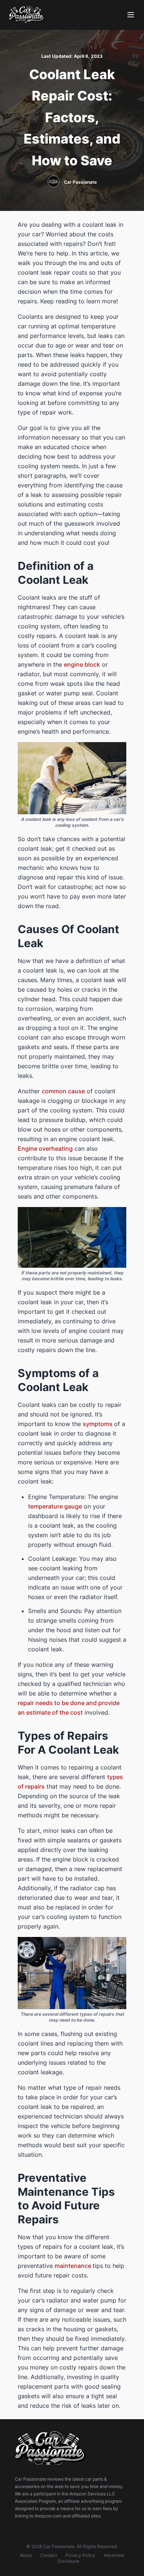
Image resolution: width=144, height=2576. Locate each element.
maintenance (74, 2266)
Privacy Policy (80, 2555)
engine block (82, 664)
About (26, 2555)
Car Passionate (80, 182)
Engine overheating (45, 1148)
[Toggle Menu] (131, 15)
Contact (49, 2555)
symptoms (98, 1424)
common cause (63, 1091)
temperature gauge (55, 1506)
